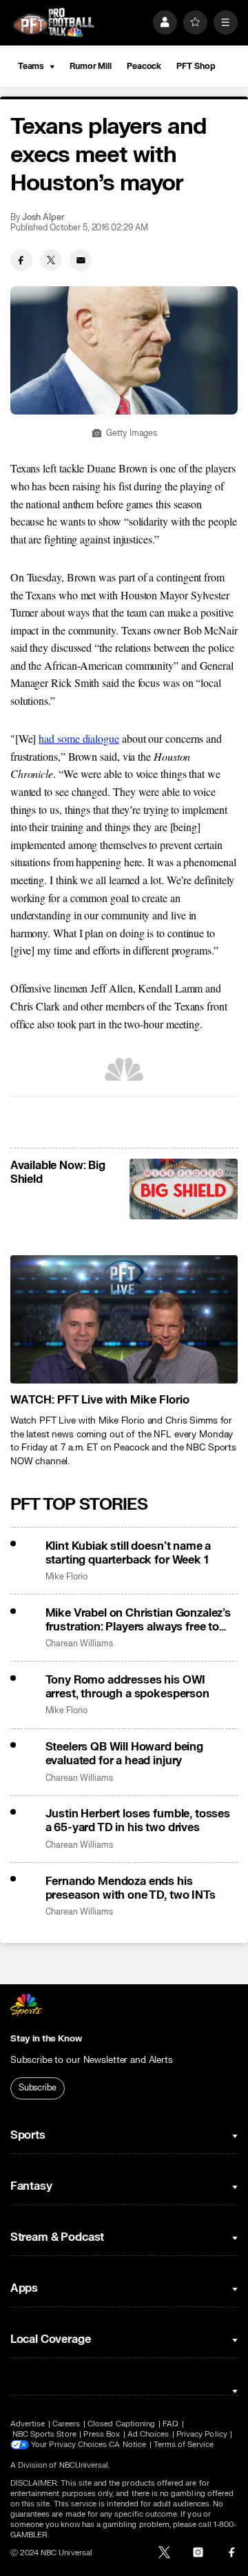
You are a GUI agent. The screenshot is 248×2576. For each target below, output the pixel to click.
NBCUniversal (84, 2465)
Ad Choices (148, 2434)
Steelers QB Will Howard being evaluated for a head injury (124, 1754)
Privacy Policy (202, 2434)
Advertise (28, 2424)
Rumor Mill (91, 66)
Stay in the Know (46, 2039)
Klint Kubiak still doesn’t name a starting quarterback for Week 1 (128, 1553)
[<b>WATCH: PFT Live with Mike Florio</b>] (124, 1319)
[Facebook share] (21, 260)
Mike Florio (66, 1577)
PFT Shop (196, 66)
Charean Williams (79, 1644)
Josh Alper (43, 218)
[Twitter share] (51, 260)
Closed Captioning (121, 2424)
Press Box (102, 2434)
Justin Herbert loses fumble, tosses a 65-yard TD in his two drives (138, 1821)
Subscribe (38, 2088)
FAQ (170, 2424)
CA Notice (127, 2445)
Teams (31, 66)
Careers (66, 2424)
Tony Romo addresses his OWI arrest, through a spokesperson (127, 1687)
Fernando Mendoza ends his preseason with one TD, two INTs (131, 1888)
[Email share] (81, 260)
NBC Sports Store (44, 2434)
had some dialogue (79, 738)
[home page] (54, 22)
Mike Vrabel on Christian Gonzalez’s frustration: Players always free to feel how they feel (138, 1620)
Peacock (144, 66)
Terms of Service (184, 2445)
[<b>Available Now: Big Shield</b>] (184, 1189)
